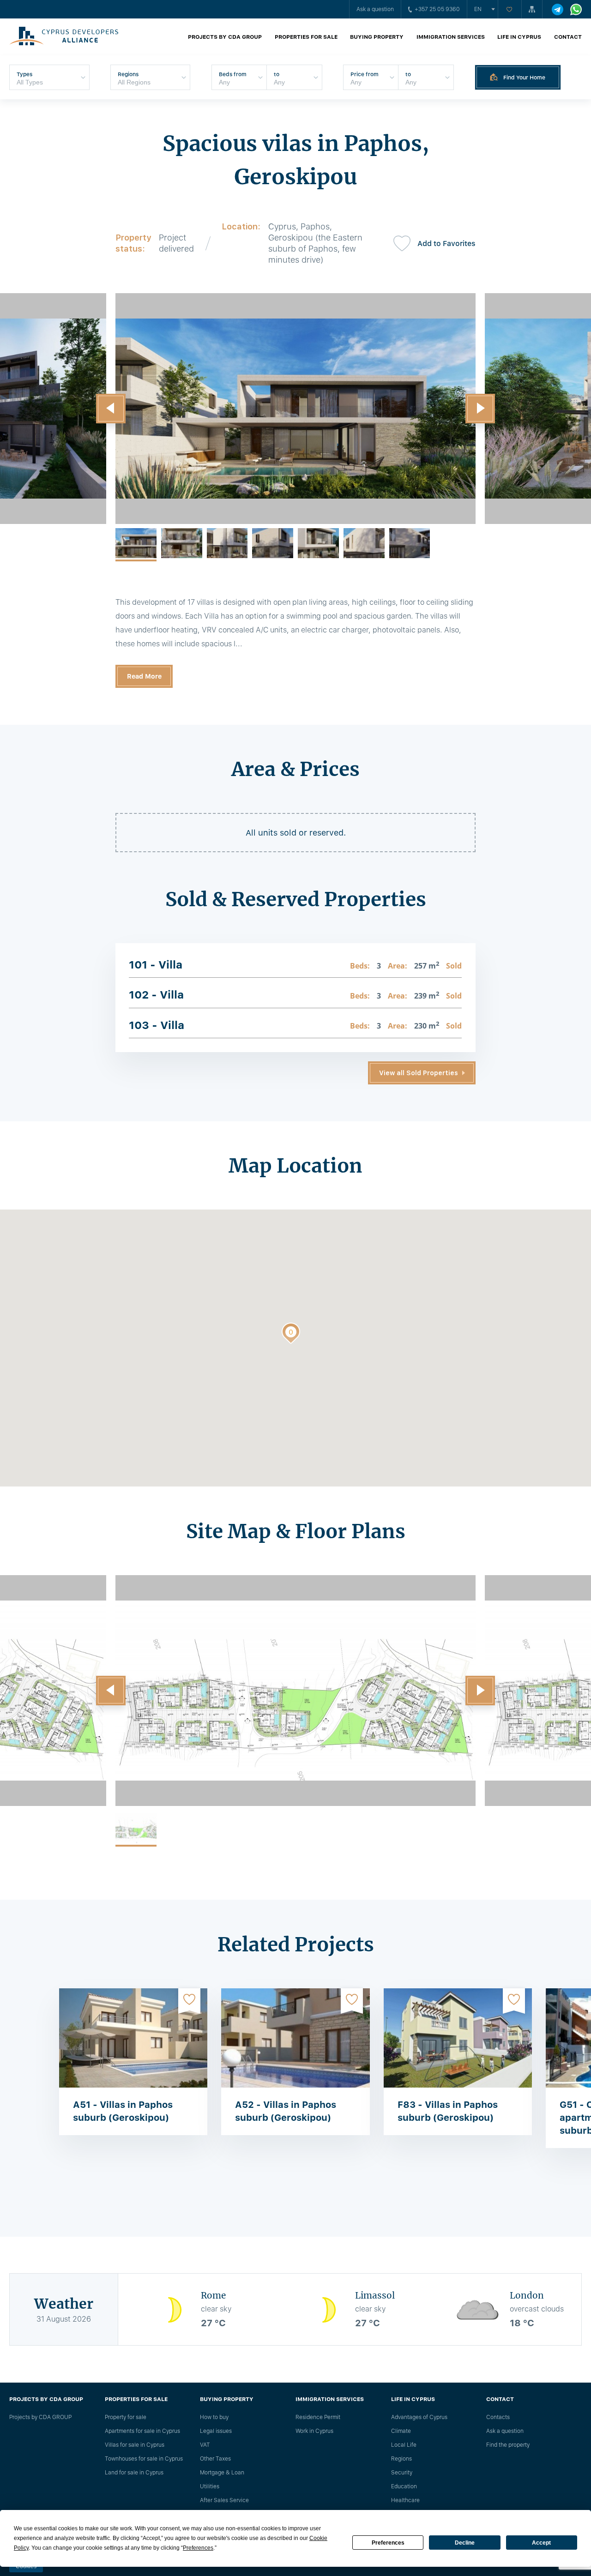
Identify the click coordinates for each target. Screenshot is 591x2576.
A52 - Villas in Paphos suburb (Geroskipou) (286, 2111)
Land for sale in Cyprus (134, 2473)
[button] (111, 409)
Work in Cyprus (314, 2431)
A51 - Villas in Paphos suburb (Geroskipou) (123, 2111)
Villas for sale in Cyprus (135, 2445)
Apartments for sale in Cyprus (142, 2431)
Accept (541, 2543)
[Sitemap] (532, 9)
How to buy (214, 2417)
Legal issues (216, 2431)
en (478, 9)
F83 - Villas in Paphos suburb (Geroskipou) (448, 2111)
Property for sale (126, 2417)
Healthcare (405, 2500)
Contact (568, 37)
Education (404, 2486)
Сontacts (498, 2417)
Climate (401, 2431)
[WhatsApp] (576, 9)
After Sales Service (224, 2500)
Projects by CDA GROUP (225, 37)
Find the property (508, 2445)
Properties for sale (306, 37)
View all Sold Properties (419, 1073)
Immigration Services (451, 37)
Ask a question (375, 9)
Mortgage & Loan (222, 2473)
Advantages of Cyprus (419, 2417)
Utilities (210, 2486)
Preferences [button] (198, 2548)
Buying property (377, 37)
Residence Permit (318, 2417)
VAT (205, 2445)
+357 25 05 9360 (437, 9)
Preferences (388, 2543)
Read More (144, 676)
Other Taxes (215, 2459)
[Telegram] (558, 9)
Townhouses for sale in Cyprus (144, 2459)
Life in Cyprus (519, 37)
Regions (401, 2459)
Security (402, 2473)
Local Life (404, 2445)
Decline (465, 2543)
